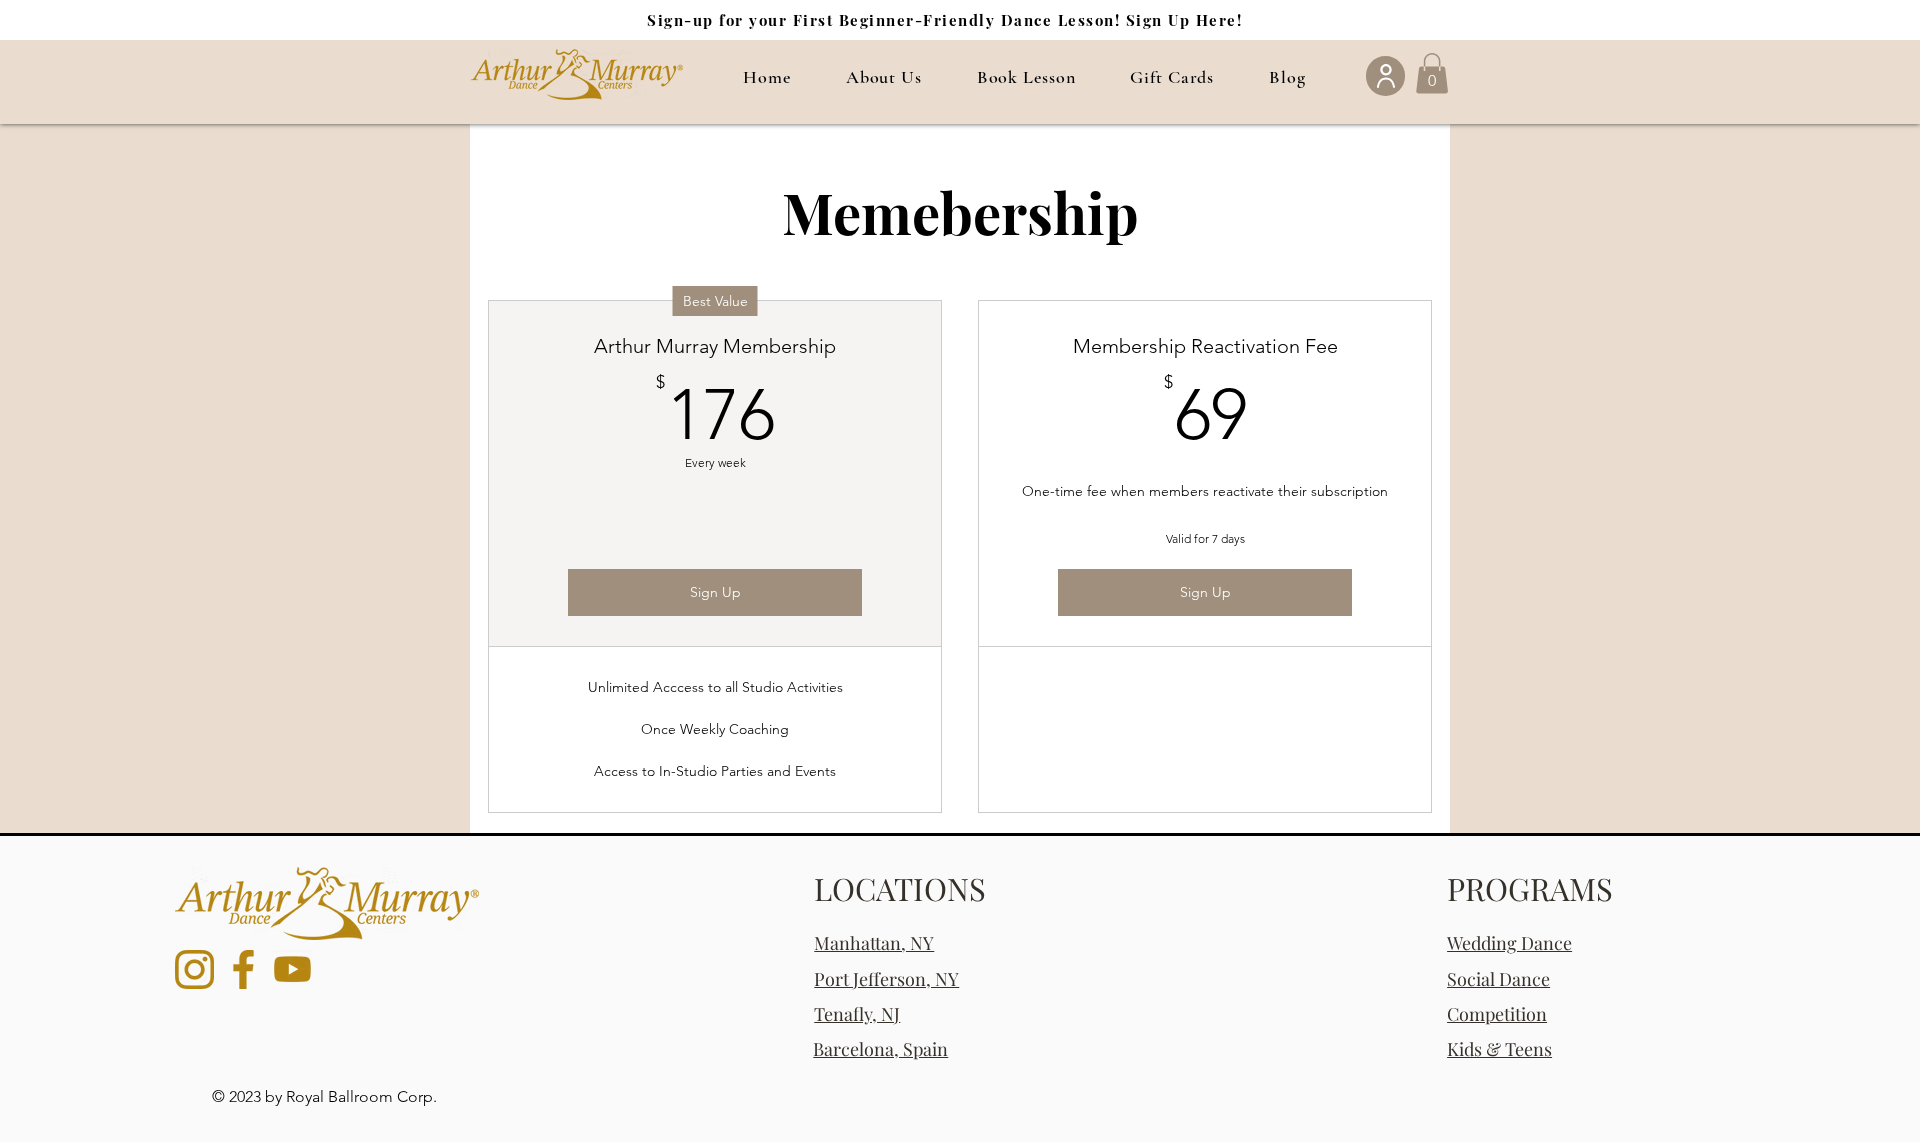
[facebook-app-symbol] (243, 969)
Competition (1497, 1014)
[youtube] (292, 969)
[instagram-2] (194, 969)
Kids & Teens (1499, 1049)
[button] (883, 77)
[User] (1385, 76)
